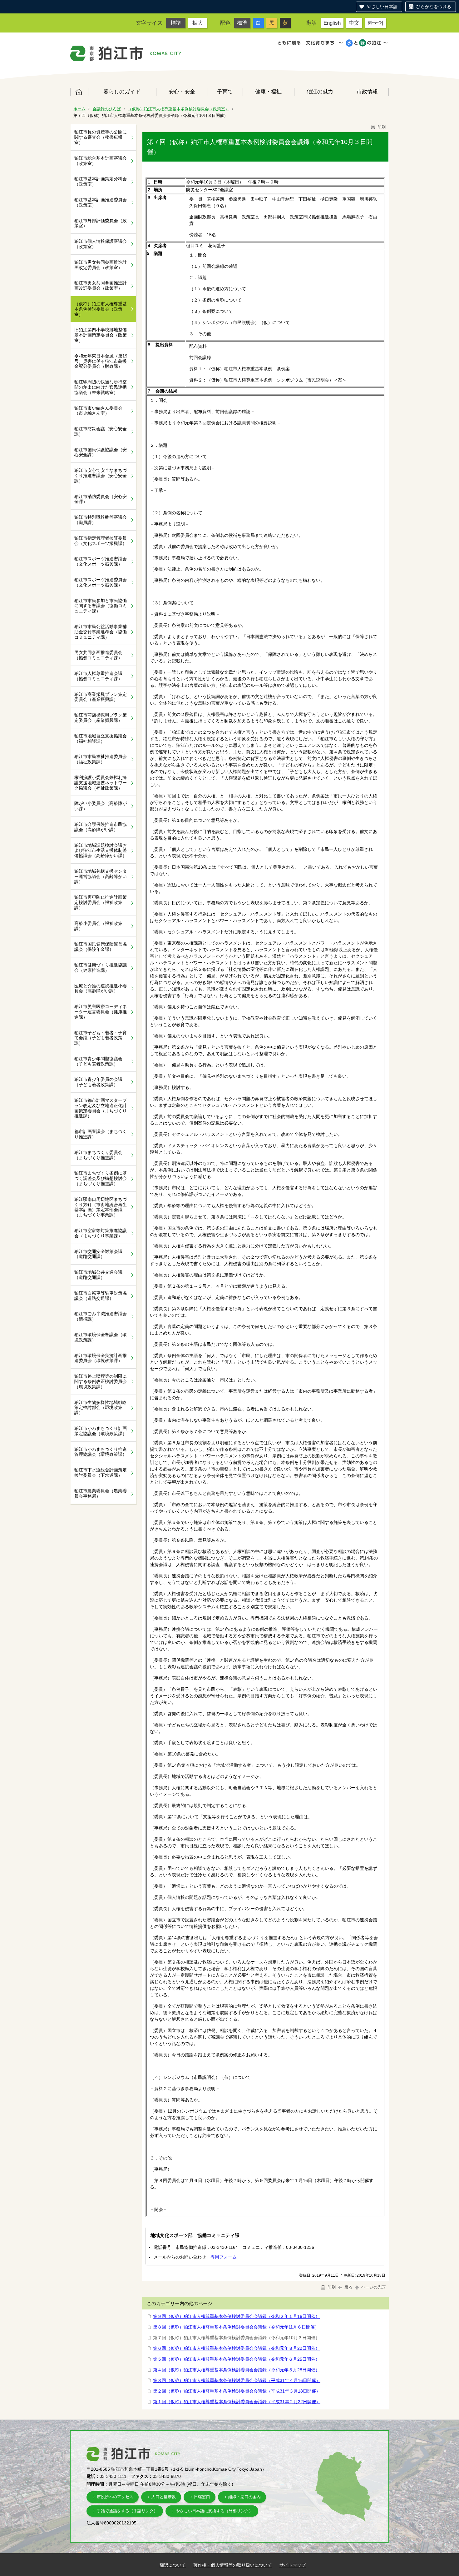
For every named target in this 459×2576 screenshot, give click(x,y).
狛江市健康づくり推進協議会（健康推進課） (101, 968)
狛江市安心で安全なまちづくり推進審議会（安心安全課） (101, 476)
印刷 (381, 127)
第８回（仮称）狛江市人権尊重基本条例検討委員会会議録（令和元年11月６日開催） (236, 2327)
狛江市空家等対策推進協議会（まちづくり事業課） (101, 1233)
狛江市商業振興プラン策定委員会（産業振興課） (101, 697)
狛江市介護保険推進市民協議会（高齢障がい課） (101, 827)
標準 (176, 23)
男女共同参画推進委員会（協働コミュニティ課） (98, 655)
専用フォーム (224, 2257)
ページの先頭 (373, 2287)
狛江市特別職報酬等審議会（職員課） (101, 520)
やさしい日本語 (382, 7)
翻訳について (173, 2565)
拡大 (198, 23)
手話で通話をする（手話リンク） (127, 2511)
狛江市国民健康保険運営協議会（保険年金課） (101, 947)
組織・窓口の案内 (244, 2497)
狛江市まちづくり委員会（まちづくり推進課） (98, 1155)
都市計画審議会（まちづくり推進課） (101, 1134)
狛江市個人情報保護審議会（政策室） (101, 244)
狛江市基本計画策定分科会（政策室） (101, 181)
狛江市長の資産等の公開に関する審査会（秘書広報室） (101, 137)
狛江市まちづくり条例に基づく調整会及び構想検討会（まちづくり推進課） (101, 1178)
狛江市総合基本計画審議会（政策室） (101, 161)
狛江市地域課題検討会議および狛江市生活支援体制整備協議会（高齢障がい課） (101, 851)
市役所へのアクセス (115, 2497)
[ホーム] (107, 53)
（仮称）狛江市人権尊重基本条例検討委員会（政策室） (178, 109)
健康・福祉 (268, 92)
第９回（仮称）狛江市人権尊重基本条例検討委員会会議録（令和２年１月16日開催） (236, 2316)
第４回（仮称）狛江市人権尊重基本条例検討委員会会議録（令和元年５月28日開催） (236, 2370)
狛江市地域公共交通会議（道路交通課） (98, 1275)
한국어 (375, 23)
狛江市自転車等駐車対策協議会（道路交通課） (101, 1296)
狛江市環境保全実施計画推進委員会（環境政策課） (101, 1358)
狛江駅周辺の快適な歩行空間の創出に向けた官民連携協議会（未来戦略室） (101, 387)
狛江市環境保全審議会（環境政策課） (101, 1337)
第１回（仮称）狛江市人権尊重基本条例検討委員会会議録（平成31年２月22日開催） (237, 2402)
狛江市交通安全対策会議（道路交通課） (98, 1254)
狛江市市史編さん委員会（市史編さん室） (98, 411)
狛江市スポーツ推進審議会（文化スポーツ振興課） (101, 561)
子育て (225, 92)
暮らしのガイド (122, 92)
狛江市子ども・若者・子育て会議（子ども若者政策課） (101, 1038)
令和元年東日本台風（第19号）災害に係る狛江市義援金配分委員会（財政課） (101, 361)
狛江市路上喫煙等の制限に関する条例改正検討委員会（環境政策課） (101, 1381)
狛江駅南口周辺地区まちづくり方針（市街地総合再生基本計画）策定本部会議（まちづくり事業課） (101, 1207)
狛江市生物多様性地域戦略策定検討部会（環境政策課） (101, 1408)
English (332, 23)
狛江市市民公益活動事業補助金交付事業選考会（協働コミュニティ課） (101, 632)
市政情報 (367, 92)
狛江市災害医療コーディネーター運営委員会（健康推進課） (101, 1012)
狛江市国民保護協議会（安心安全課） (101, 452)
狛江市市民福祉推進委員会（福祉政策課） (101, 759)
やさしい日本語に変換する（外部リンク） (214, 2511)
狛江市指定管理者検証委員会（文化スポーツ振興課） (101, 541)
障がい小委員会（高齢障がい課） (101, 806)
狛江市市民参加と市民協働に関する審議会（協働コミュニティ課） (101, 606)
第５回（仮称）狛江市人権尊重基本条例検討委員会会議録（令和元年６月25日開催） (236, 2359)
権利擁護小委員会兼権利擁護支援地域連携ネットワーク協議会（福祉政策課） (101, 783)
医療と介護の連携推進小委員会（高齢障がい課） (101, 988)
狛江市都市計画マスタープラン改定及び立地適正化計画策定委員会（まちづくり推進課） (101, 1108)
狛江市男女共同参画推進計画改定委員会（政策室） (101, 265)
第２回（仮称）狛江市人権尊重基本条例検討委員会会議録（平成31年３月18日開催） (237, 2391)
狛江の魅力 (320, 92)
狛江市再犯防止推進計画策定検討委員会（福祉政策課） (101, 902)
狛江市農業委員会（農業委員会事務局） (101, 1493)
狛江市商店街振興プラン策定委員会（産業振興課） (101, 718)
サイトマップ (293, 2565)
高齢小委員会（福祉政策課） (98, 926)
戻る (348, 2287)
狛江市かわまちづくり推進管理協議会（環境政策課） (101, 1452)
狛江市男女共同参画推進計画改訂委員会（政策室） (101, 285)
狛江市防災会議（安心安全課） (101, 431)
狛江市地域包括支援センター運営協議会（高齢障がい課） (101, 876)
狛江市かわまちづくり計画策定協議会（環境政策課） (101, 1431)
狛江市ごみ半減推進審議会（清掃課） (101, 1316)
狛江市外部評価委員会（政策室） (101, 223)
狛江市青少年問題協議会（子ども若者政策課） (98, 1061)
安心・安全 (182, 92)
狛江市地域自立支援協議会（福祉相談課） (101, 739)
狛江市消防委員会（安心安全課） (101, 499)
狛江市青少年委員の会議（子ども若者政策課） (98, 1082)
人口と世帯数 (164, 2497)
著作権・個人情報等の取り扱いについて (233, 2565)
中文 (354, 23)
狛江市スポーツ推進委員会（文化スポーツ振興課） (101, 582)
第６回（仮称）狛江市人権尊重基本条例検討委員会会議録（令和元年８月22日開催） (236, 2348)
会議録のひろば (107, 109)
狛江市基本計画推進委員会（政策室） (101, 202)
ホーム (79, 92)
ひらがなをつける (434, 7)
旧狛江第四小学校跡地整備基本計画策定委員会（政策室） (101, 335)
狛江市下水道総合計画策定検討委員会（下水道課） (101, 1473)
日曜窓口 (202, 2497)
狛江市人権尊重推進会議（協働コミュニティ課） (98, 676)
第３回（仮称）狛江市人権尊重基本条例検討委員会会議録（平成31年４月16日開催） (237, 2380)
